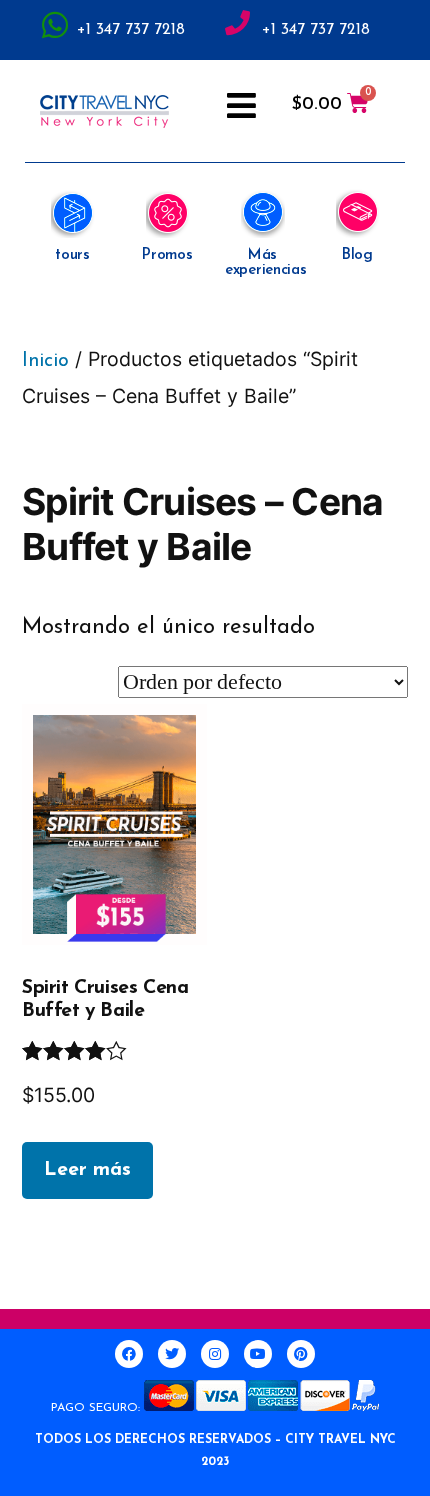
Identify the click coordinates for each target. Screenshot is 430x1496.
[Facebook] (129, 1354)
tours (72, 255)
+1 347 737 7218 (131, 30)
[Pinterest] (301, 1354)
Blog (357, 255)
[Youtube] (258, 1354)
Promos (167, 255)
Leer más (87, 1170)
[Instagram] (215, 1354)
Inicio (45, 361)
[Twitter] (172, 1354)
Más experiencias (265, 263)
